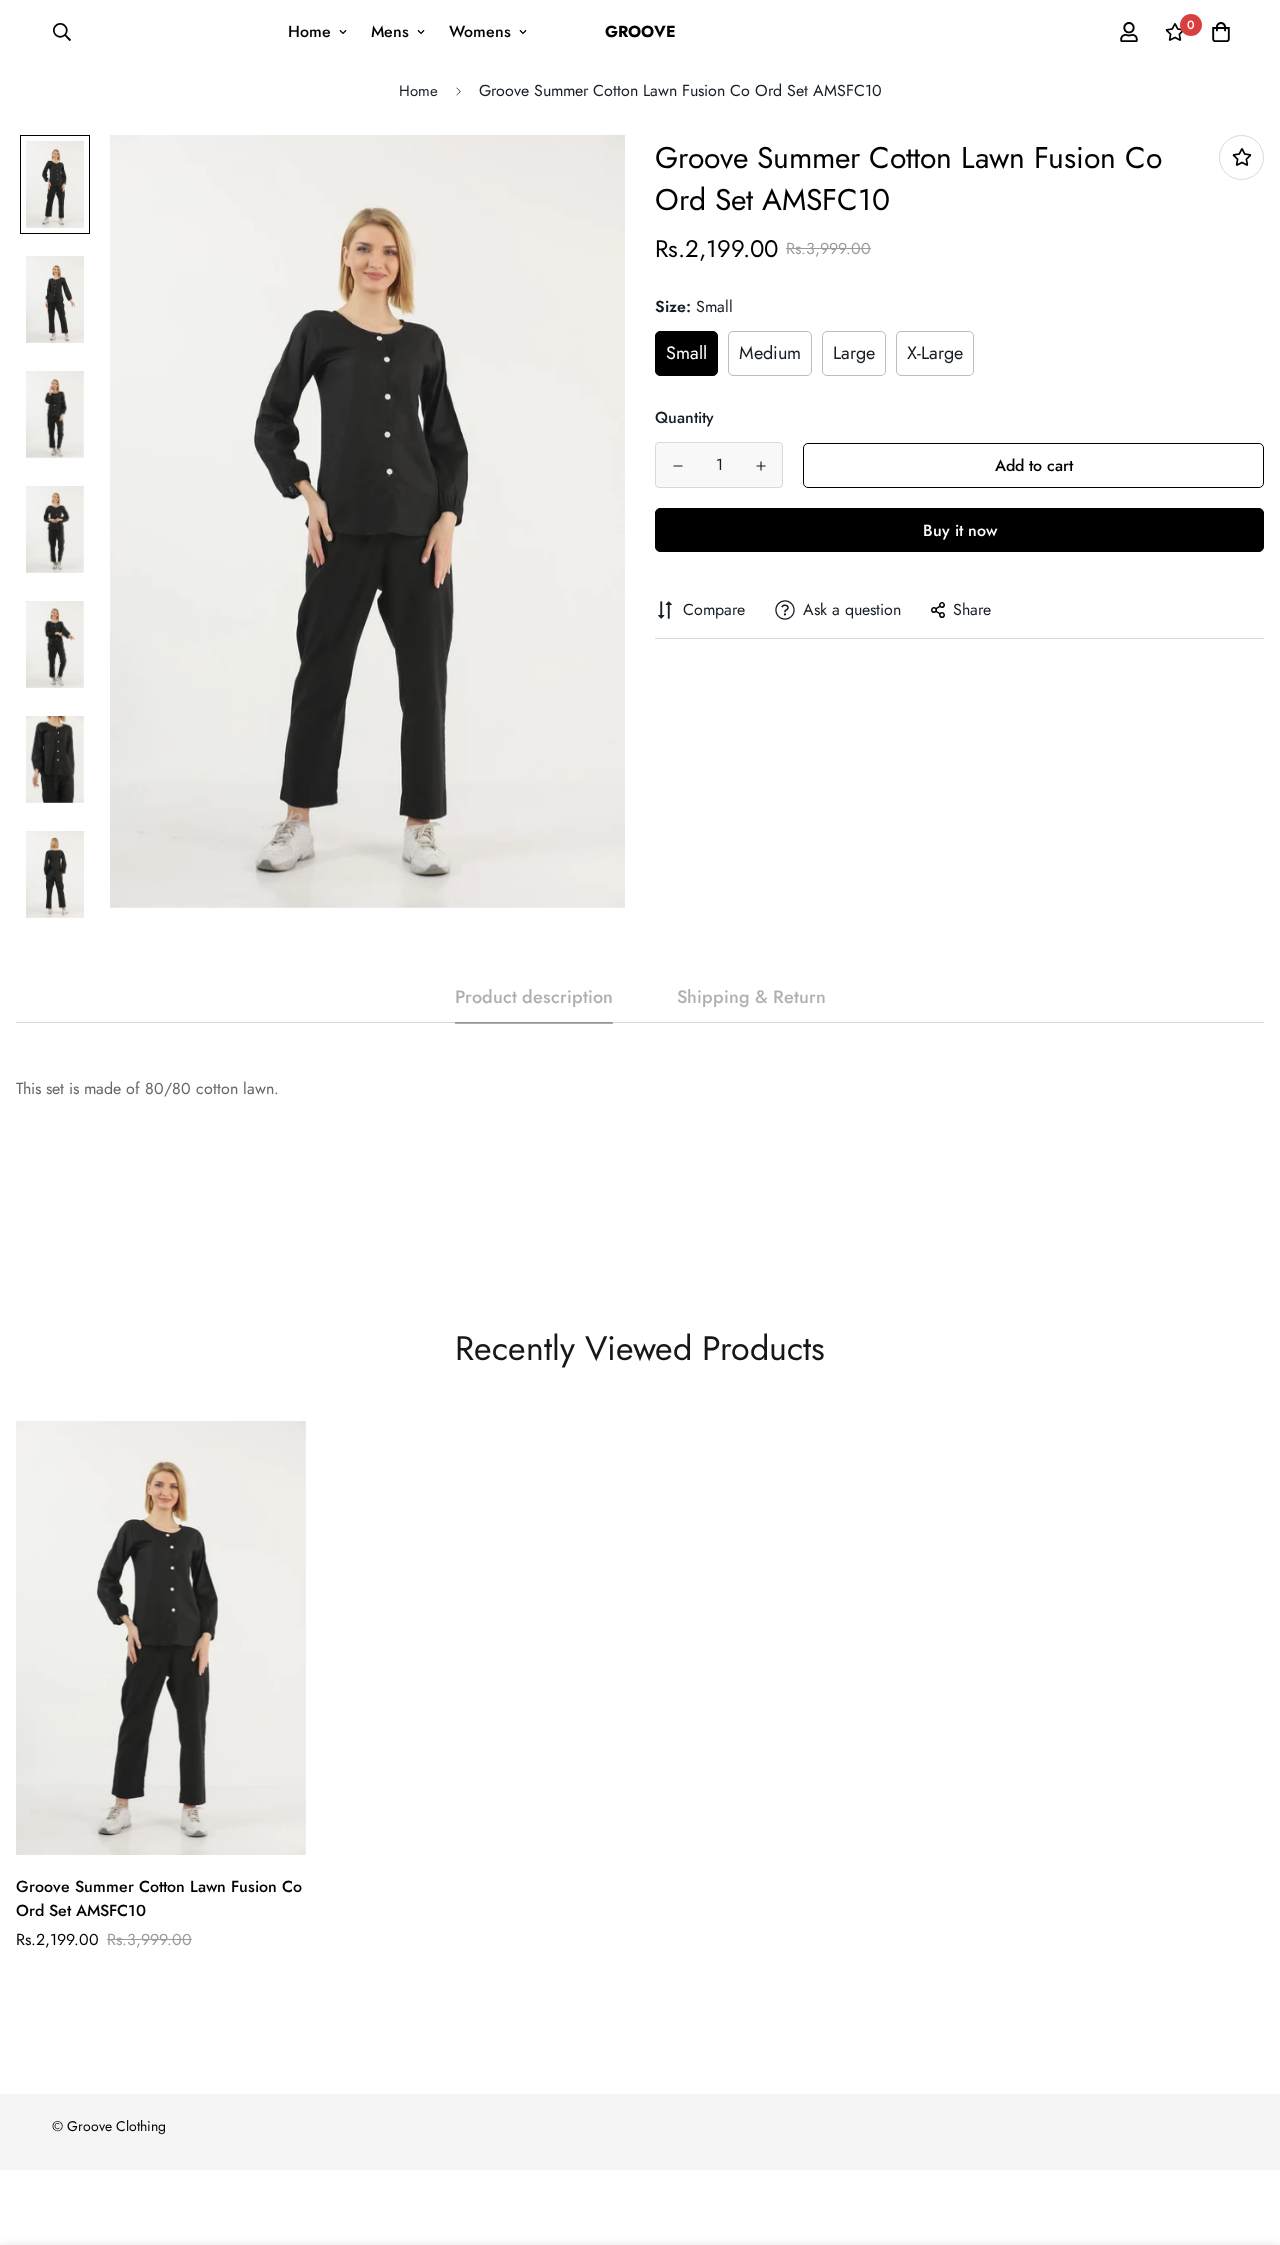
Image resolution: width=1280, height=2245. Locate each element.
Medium (770, 353)
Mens (390, 31)
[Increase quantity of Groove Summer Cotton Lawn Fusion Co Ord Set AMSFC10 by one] (760, 466)
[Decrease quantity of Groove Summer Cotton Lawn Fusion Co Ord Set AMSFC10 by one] (677, 466)
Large (854, 353)
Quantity (684, 417)
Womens (480, 31)
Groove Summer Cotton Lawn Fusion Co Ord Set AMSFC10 (159, 1898)
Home (309, 31)
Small (686, 353)
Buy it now (960, 530)
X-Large (935, 353)
